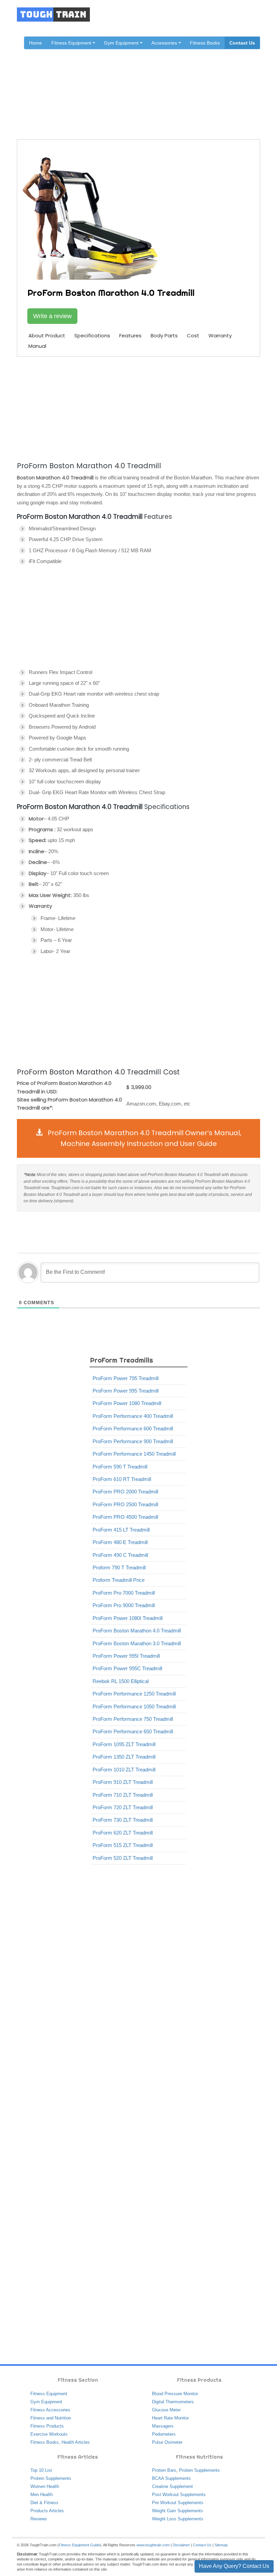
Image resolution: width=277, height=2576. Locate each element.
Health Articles (76, 2442)
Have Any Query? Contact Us (234, 2566)
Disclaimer (181, 2545)
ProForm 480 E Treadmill (120, 1542)
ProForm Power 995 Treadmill (125, 1391)
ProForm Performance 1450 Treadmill (134, 1454)
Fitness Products (47, 2426)
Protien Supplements (199, 2470)
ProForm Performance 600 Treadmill (133, 1429)
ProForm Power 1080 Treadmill (127, 1403)
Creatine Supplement (172, 2486)
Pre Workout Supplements (178, 2503)
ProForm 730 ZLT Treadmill (123, 1820)
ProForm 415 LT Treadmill (121, 1530)
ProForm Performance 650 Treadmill (133, 1731)
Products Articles (47, 2511)
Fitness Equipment (49, 2394)
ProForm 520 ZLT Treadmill (123, 1858)
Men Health (42, 2495)
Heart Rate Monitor (170, 2418)
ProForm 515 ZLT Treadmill (123, 1845)
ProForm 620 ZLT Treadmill (123, 1833)
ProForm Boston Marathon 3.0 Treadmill (137, 1643)
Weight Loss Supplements (178, 2519)
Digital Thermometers (173, 2402)
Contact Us (242, 43)
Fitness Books (205, 43)
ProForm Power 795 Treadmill (125, 1378)
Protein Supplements (51, 2478)
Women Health (45, 2486)
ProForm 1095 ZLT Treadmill (124, 1744)
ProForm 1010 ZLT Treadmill (124, 1770)
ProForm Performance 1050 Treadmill (134, 1706)
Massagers (163, 2426)
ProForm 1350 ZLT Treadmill (124, 1757)
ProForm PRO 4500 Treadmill (125, 1517)
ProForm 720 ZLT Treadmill (123, 1807)
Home (35, 43)
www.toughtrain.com (153, 2545)
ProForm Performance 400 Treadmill (133, 1416)
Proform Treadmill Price (119, 1580)
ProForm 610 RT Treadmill (122, 1479)
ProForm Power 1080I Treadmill (128, 1618)
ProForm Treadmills (171, 86)
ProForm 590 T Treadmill (120, 1467)
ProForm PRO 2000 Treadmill (125, 1492)
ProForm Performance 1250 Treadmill (134, 1694)
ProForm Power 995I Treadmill (126, 1656)
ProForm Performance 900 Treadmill (133, 1441)
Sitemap (221, 2545)
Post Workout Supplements (179, 2495)
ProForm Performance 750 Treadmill (133, 1719)
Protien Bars (164, 2470)
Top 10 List (41, 2470)
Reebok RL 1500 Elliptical (121, 1681)
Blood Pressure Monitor (175, 2394)
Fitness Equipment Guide (79, 2545)
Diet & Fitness (44, 2503)
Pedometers (164, 2434)
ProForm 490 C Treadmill (120, 1555)
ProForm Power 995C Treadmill (127, 1668)
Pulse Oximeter (167, 2442)
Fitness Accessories (50, 2410)
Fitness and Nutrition (51, 2418)
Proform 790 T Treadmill (119, 1567)
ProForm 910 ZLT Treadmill (123, 1782)
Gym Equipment (46, 2402)
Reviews (39, 2519)
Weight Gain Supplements (178, 2511)
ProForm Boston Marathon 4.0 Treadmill (137, 1631)
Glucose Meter (166, 2410)
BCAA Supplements (171, 2478)
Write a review (52, 316)
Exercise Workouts (49, 2434)
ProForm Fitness (124, 86)
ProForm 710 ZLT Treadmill (123, 1795)
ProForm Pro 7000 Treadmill (124, 1593)
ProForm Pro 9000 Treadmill (124, 1605)
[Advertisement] (138, 408)
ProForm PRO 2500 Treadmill (125, 1504)
